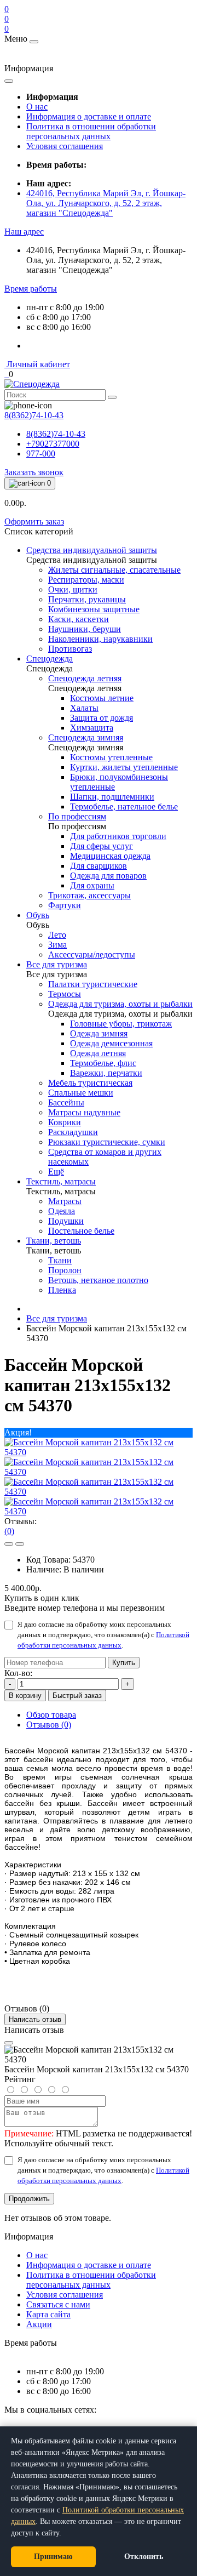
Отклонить (144, 2557)
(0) (9, 1531)
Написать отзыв (35, 2019)
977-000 (41, 454)
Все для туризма (57, 1318)
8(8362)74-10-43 (56, 434)
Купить (124, 1663)
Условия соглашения (65, 146)
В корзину (25, 1696)
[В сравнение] (20, 1544)
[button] (24, 232)
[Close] (9, 2043)
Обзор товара (51, 1715)
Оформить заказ (34, 522)
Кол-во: (18, 1673)
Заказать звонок (34, 472)
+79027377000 (53, 444)
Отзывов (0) (49, 1725)
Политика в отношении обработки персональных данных (91, 131)
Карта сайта (48, 2314)
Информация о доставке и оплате (89, 116)
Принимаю (53, 2557)
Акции (39, 2324)
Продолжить (29, 2199)
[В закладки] (9, 1544)
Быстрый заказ (77, 1696)
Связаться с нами (58, 2304)
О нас (37, 107)
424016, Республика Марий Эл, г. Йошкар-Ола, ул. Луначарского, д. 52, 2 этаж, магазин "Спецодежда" (106, 203)
